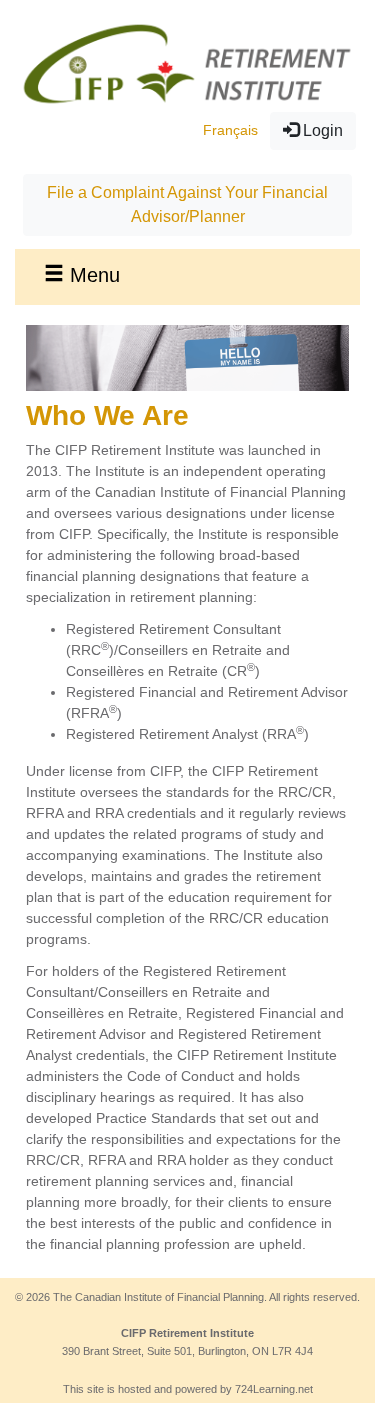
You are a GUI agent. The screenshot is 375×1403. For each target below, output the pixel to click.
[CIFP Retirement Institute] (187, 63)
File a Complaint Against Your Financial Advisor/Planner (187, 204)
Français (230, 130)
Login (321, 130)
